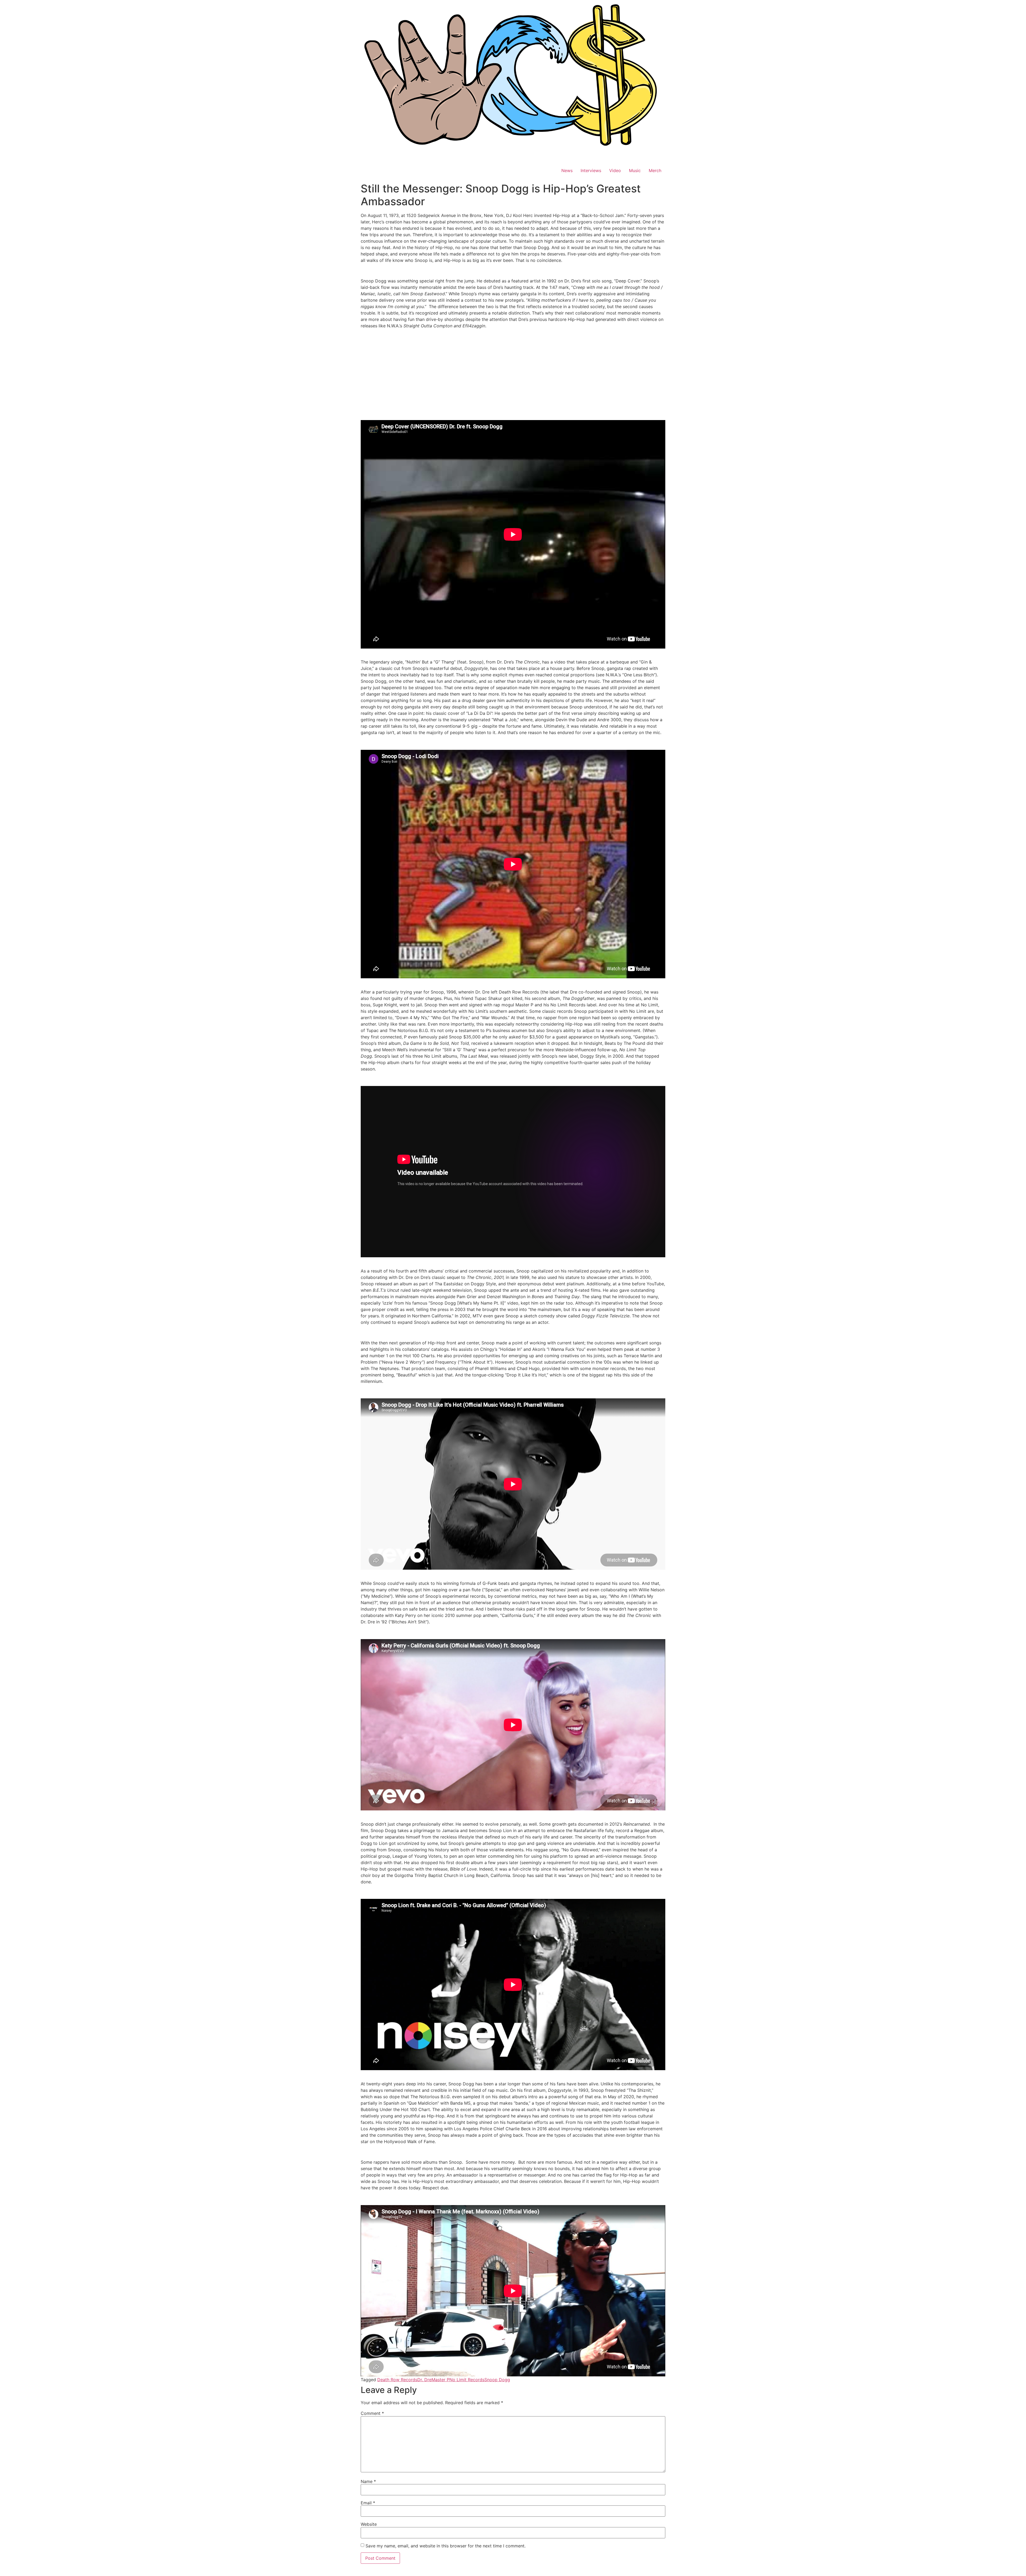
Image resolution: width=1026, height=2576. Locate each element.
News (567, 170)
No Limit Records (467, 2380)
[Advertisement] (513, 370)
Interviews (591, 170)
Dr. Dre (424, 2380)
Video (615, 170)
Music (635, 170)
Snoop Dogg (497, 2380)
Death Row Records (397, 2380)
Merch (655, 170)
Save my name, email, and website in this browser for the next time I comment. (446, 2546)
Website (369, 2524)
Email (368, 2503)
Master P (440, 2380)
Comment (372, 2413)
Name (368, 2481)
